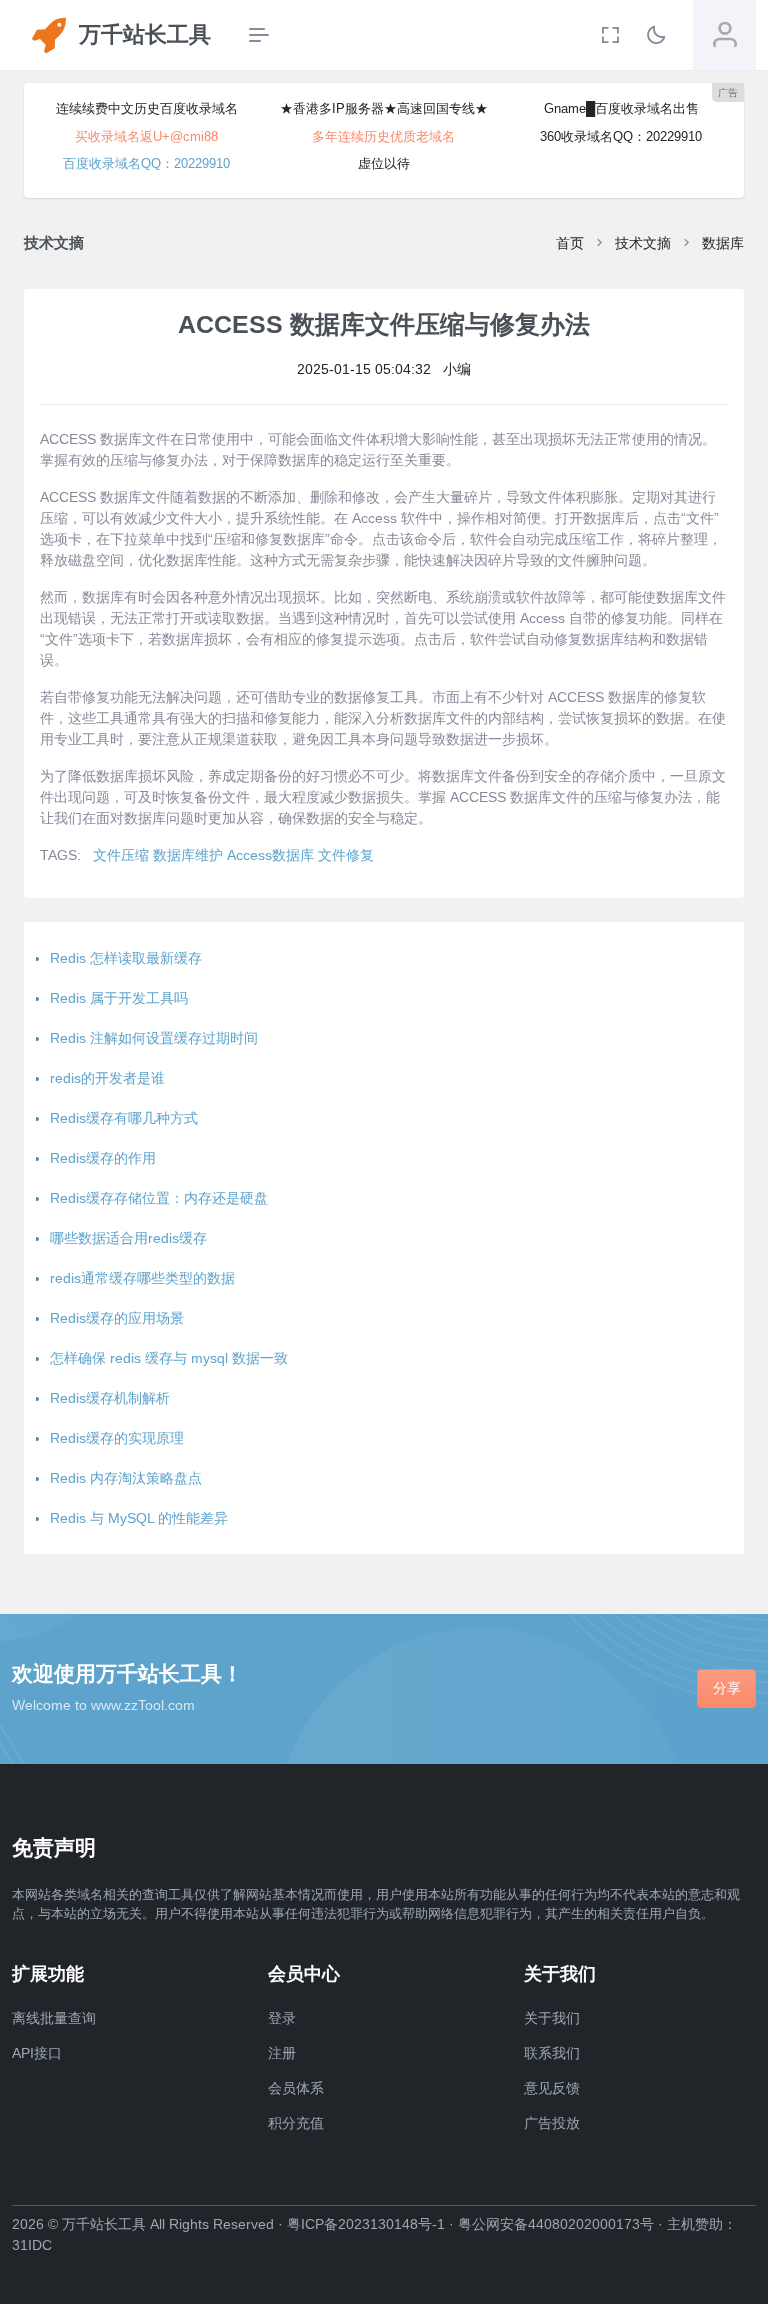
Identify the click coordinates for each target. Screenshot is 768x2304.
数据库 (723, 243)
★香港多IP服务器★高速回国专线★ (384, 108)
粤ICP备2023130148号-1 (366, 2224)
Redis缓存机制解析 (110, 1398)
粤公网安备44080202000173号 (556, 2224)
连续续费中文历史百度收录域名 (147, 108)
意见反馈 (552, 2088)
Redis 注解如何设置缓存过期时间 (154, 1038)
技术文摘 (643, 243)
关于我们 (552, 2018)
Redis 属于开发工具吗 (119, 998)
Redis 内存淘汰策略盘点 (126, 1478)
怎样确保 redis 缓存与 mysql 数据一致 (169, 1358)
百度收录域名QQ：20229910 (146, 163)
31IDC (32, 2245)
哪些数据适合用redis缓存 (128, 1238)
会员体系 (296, 2088)
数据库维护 (188, 855)
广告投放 (552, 2123)
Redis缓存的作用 (103, 1158)
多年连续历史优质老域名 (383, 136)
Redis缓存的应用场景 (117, 1318)
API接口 (37, 2053)
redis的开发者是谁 (107, 1078)
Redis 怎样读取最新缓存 (126, 958)
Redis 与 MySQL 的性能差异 (139, 1518)
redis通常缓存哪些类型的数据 (142, 1278)
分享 (727, 1688)
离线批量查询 (54, 2018)
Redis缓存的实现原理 (117, 1438)
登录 (282, 2018)
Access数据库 (270, 855)
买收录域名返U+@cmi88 (146, 136)
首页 (570, 243)
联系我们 (552, 2053)
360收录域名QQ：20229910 (621, 136)
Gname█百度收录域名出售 (621, 108)
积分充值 (296, 2123)
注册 (282, 2053)
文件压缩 (121, 855)
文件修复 (346, 855)
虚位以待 (384, 163)
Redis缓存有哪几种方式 (124, 1118)
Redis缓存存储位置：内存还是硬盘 (159, 1198)
